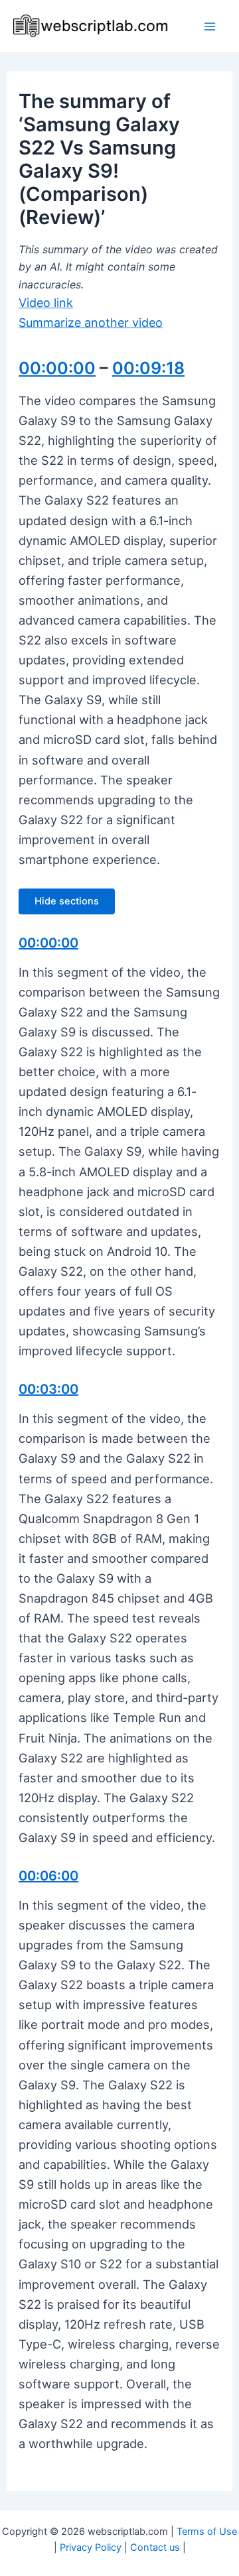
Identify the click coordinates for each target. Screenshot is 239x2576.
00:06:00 (48, 1876)
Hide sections (67, 901)
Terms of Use (207, 2532)
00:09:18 (148, 368)
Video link (46, 303)
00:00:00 (57, 368)
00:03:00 (48, 1389)
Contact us (155, 2547)
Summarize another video (91, 323)
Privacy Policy (91, 2547)
